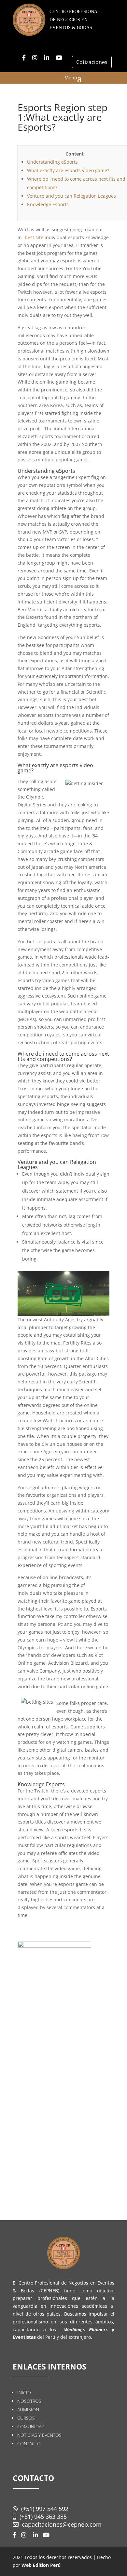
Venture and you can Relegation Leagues (71, 196)
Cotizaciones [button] (92, 62)
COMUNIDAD (31, 2427)
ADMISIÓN (28, 2410)
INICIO (24, 2393)
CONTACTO (29, 2444)
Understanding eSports (52, 162)
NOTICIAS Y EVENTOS (39, 2435)
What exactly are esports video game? (68, 170)
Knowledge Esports (48, 204)
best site (34, 237)
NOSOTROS (29, 2401)
